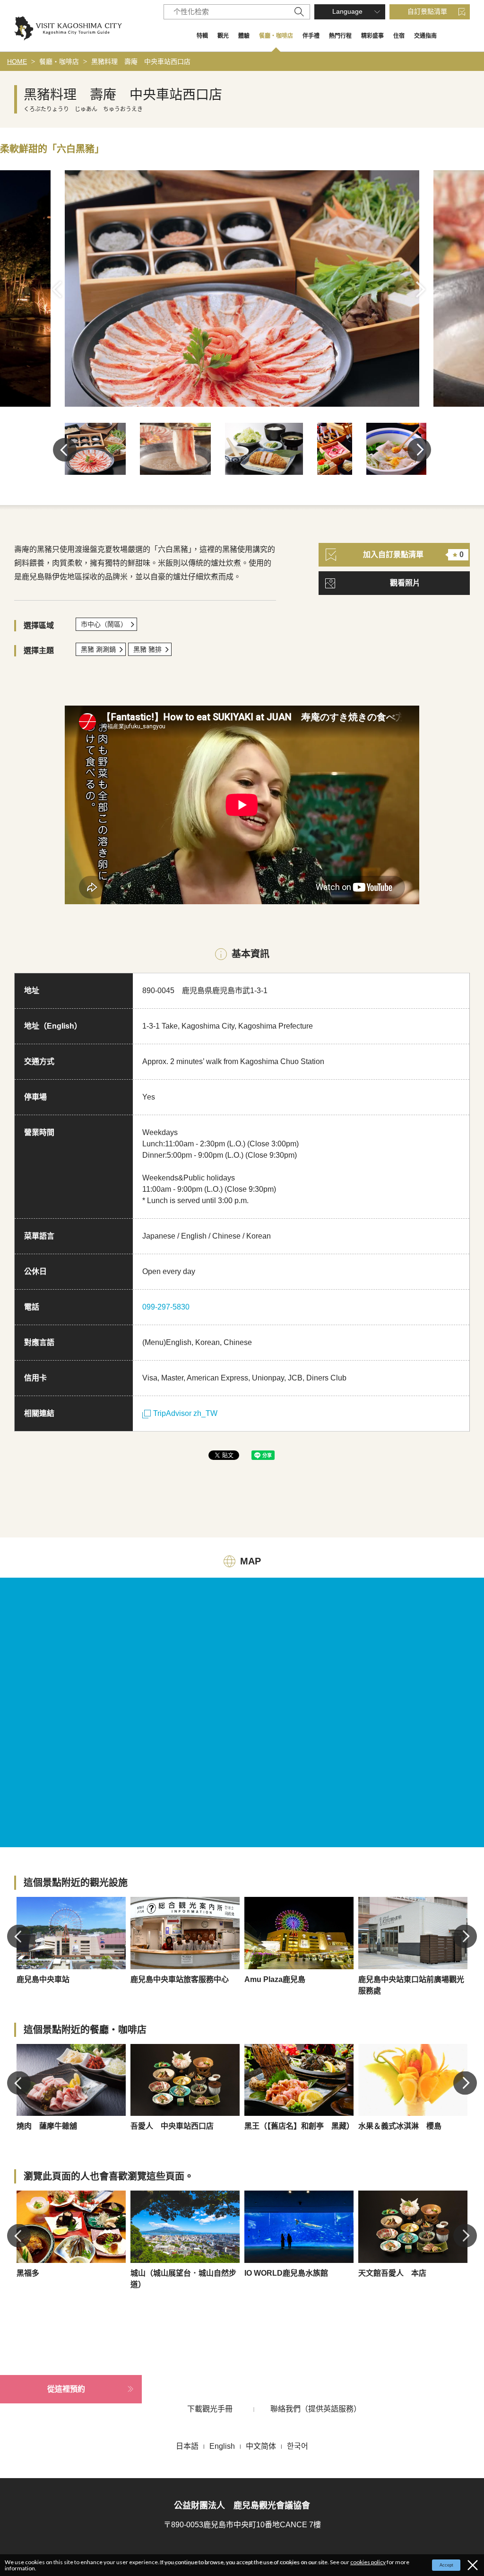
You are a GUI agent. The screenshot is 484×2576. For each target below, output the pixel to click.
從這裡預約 (66, 2389)
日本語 (187, 2446)
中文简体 (261, 2446)
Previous (60, 289)
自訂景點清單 (427, 11)
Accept (446, 2565)
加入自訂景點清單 (413, 554)
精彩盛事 (372, 36)
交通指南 (425, 36)
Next (424, 289)
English (222, 2446)
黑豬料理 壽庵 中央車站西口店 (141, 61)
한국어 (298, 2446)
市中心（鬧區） (104, 624)
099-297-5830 (166, 1307)
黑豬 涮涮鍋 (98, 649)
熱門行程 (340, 36)
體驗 (244, 36)
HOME (17, 61)
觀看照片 (405, 583)
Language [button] (347, 11)
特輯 (202, 36)
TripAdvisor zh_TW (185, 1413)
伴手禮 (311, 36)
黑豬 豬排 (147, 649)
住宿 (399, 36)
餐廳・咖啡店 (276, 36)
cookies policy (368, 2562)
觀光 (223, 36)
